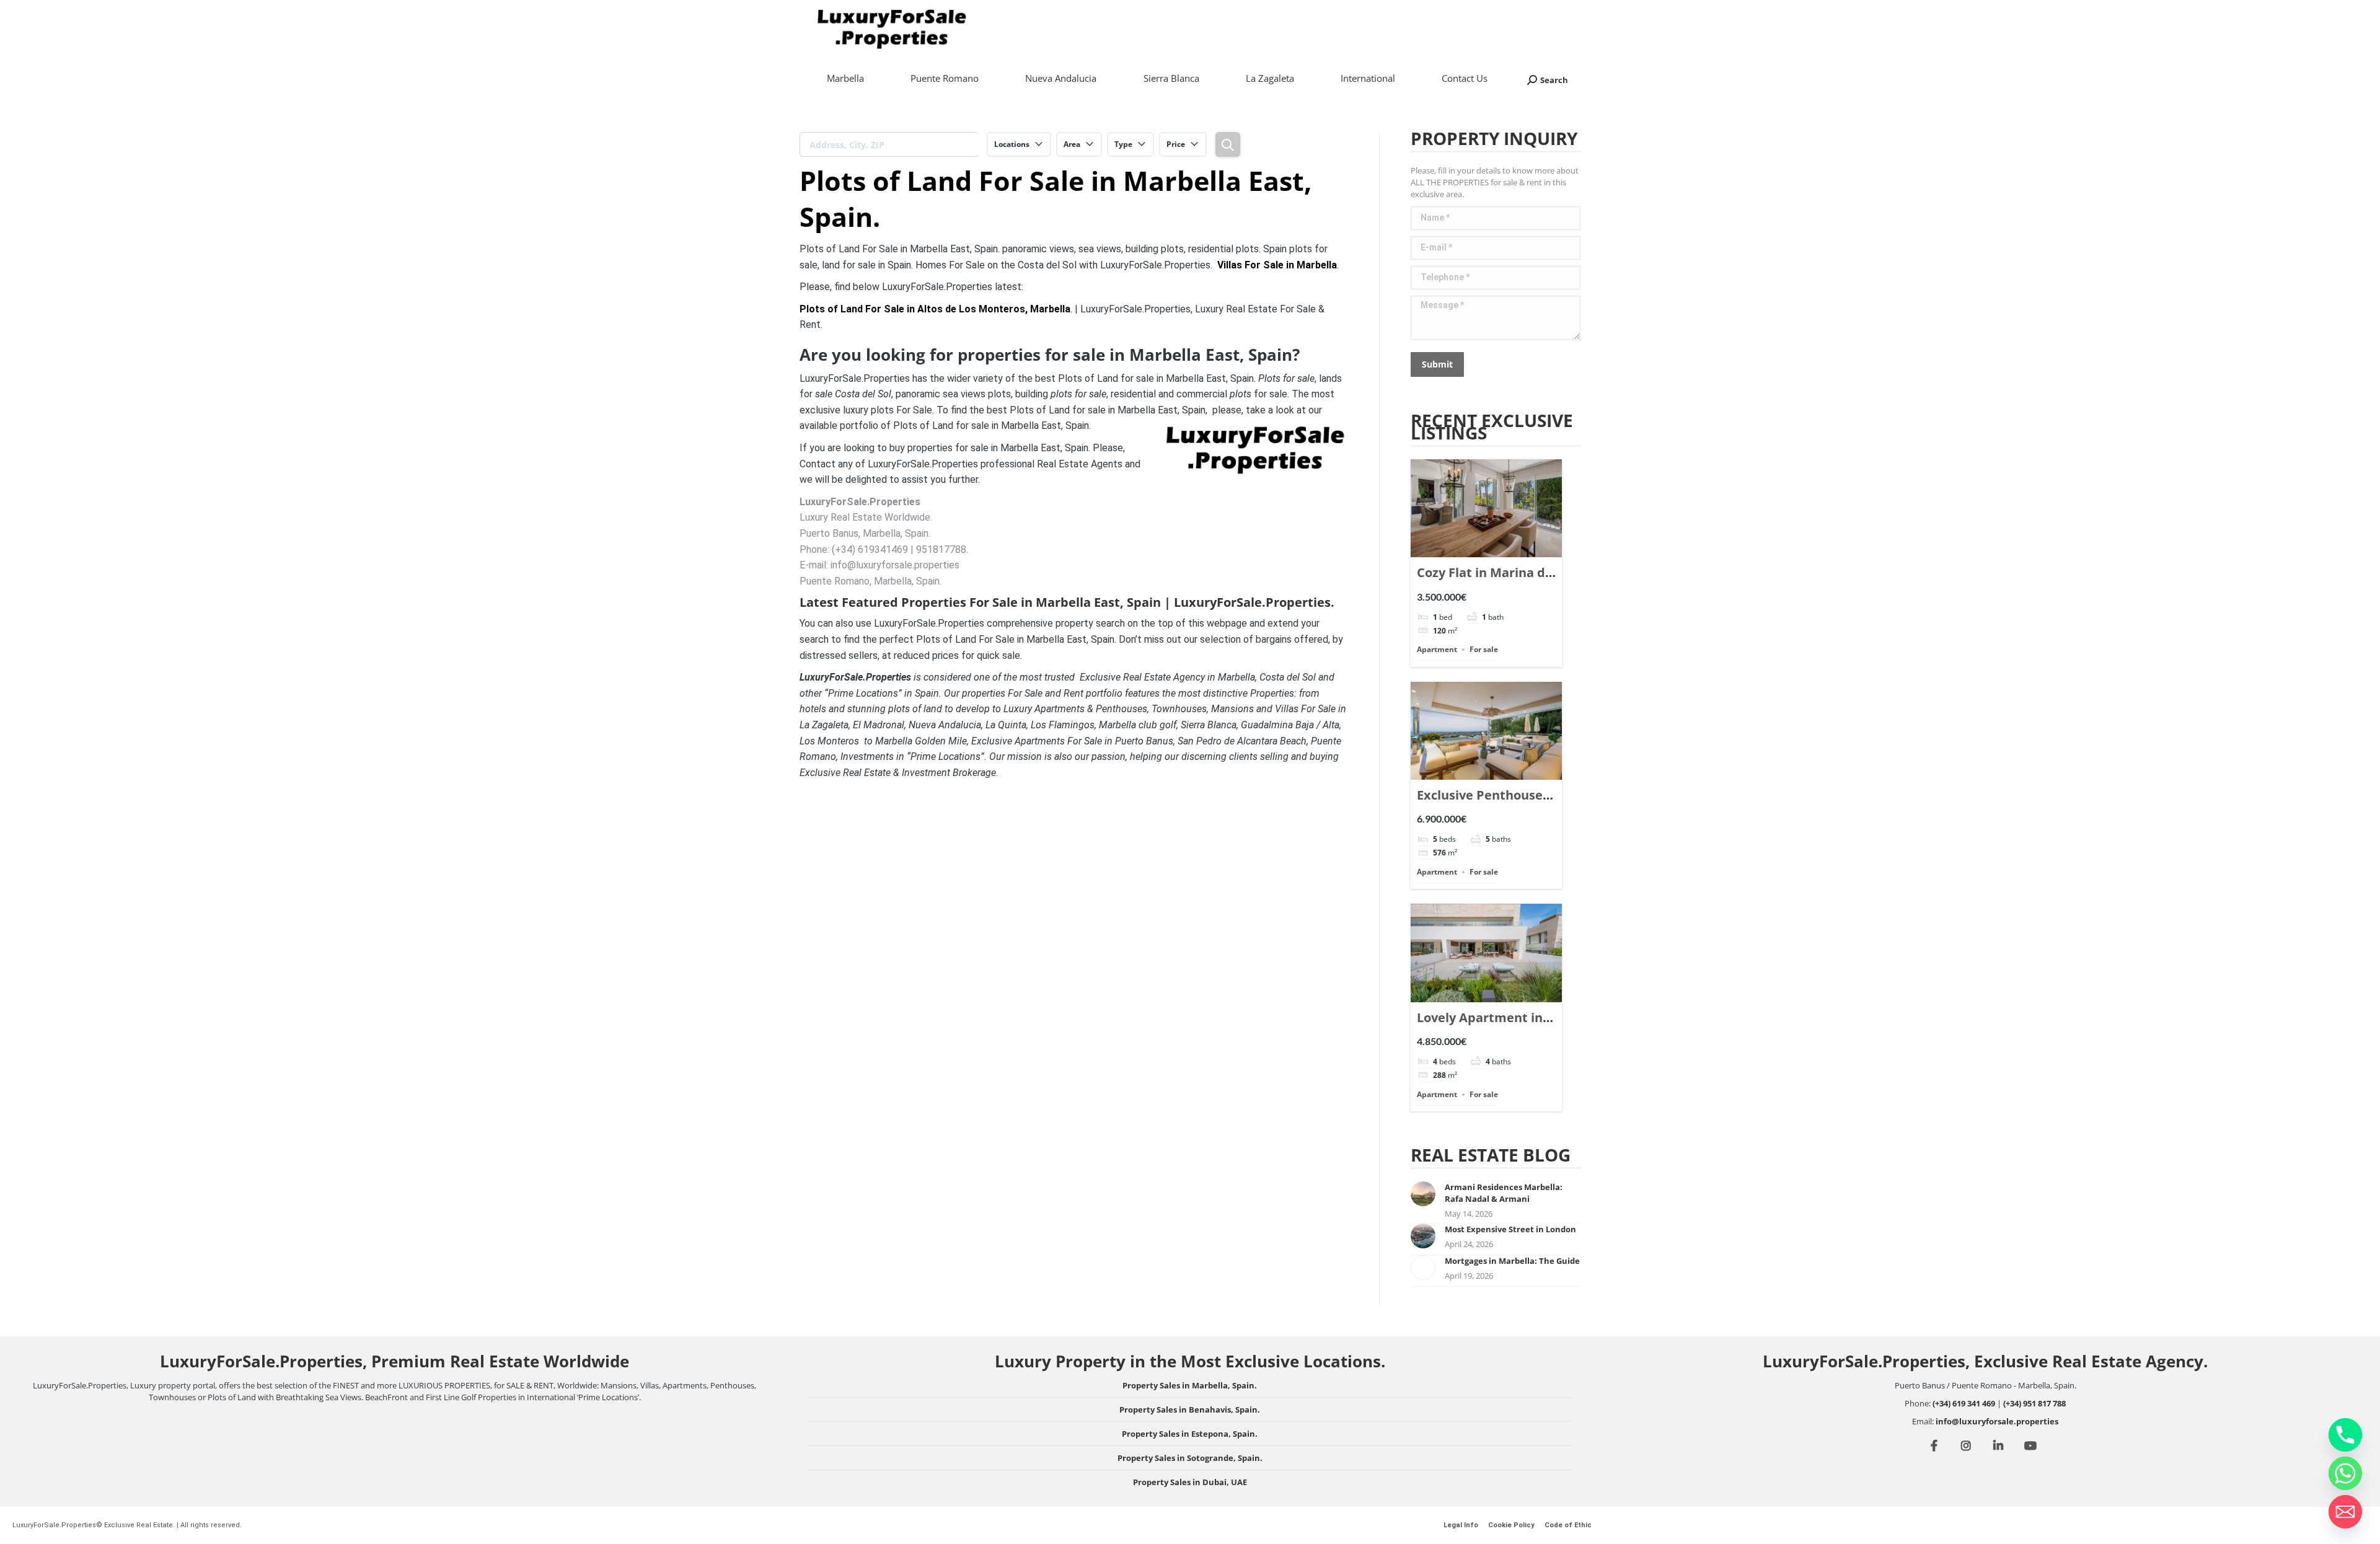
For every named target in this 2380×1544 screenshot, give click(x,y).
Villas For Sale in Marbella (1277, 265)
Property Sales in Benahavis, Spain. (1190, 1409)
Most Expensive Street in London (1510, 1229)
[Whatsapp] (2345, 1473)
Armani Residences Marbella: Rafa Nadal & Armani (1504, 1193)
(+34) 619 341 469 (1964, 1403)
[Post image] (1423, 1194)
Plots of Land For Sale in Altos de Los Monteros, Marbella (935, 309)
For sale (1484, 649)
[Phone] (2345, 1435)
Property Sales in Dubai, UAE (1190, 1482)
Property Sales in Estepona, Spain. (1190, 1434)
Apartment (1437, 649)
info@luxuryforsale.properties (1997, 1421)
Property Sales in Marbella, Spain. (1190, 1385)
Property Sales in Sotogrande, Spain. (1190, 1458)
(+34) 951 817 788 (2034, 1403)
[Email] (2345, 1512)
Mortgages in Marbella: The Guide (1512, 1261)
